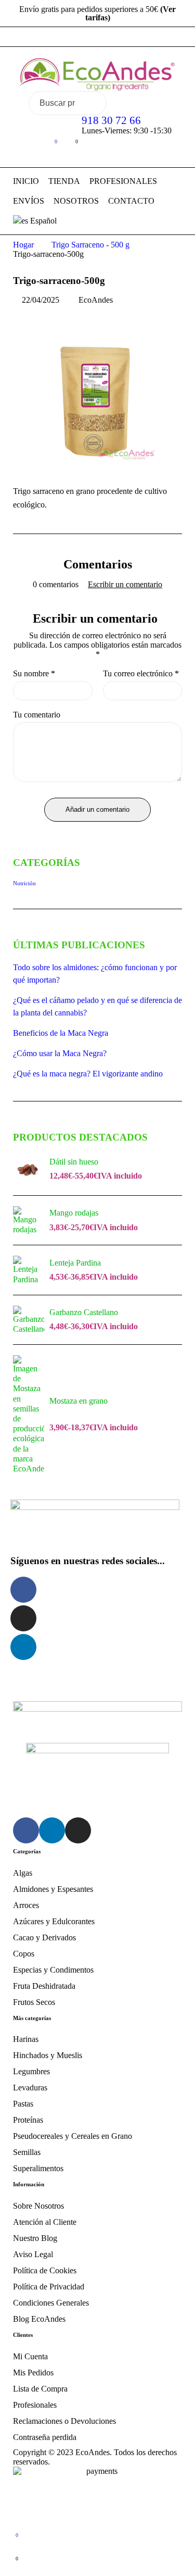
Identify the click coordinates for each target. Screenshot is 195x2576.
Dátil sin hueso (74, 1162)
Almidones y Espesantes (53, 1889)
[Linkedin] (23, 1647)
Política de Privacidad (49, 2287)
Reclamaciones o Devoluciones (64, 2421)
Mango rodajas (74, 1213)
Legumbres (31, 2071)
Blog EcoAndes (39, 2319)
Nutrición (24, 883)
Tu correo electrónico (141, 674)
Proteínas (28, 2120)
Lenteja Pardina (75, 1263)
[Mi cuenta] (29, 147)
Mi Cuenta (30, 2356)
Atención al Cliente (45, 2222)
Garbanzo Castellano (84, 1312)
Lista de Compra (40, 2389)
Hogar (23, 245)
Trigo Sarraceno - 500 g (90, 245)
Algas (23, 1873)
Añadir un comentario (97, 809)
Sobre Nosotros (38, 2206)
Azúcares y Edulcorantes (54, 1921)
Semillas (27, 2152)
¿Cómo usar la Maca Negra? (60, 1053)
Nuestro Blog (35, 2238)
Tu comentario (37, 715)
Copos (24, 1954)
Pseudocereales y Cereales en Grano (73, 2136)
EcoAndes (96, 300)
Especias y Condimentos (53, 1970)
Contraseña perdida (45, 2437)
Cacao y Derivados (44, 1937)
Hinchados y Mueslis (48, 2055)
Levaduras (30, 2088)
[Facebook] (23, 1590)
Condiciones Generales (51, 2303)
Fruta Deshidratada (44, 1986)
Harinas (26, 2039)
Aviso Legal (33, 2254)
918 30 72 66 (111, 120)
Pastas (23, 2104)
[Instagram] (23, 1618)
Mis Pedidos (33, 2373)
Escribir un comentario (125, 585)
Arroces (26, 1905)
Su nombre (34, 674)
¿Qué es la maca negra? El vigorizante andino (88, 1074)
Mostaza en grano (79, 1401)
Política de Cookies (45, 2270)
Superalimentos (38, 2168)
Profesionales (35, 2405)
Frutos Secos (34, 2002)
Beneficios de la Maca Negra (61, 1033)
